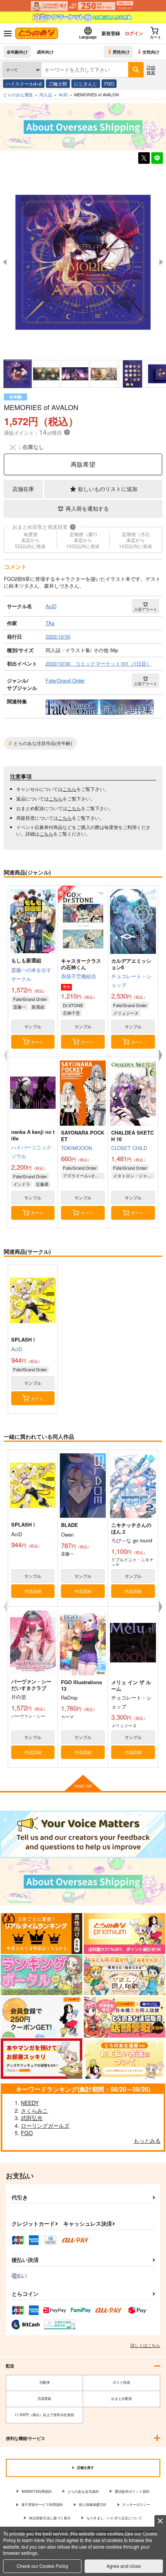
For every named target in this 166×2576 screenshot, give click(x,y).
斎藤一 (19, 1007)
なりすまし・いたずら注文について (114, 2518)
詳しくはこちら (145, 2345)
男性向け (121, 52)
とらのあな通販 (18, 94)
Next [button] (161, 262)
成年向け (45, 52)
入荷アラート (146, 609)
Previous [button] (5, 262)
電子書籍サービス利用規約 (42, 2505)
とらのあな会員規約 (83, 2491)
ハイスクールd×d (24, 83)
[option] (83, 262)
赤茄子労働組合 (79, 976)
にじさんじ (86, 83)
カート (37, 1042)
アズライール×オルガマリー (84, 1175)
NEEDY (30, 2103)
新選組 (38, 1007)
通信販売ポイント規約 (132, 2491)
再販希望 (83, 464)
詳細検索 (151, 70)
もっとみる (147, 2141)
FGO (109, 83)
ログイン (134, 33)
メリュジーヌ (126, 1013)
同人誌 (46, 94)
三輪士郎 (58, 83)
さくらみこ (34, 2110)
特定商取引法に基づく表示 (50, 2518)
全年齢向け (17, 52)
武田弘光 (32, 2118)
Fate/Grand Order (30, 999)
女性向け (151, 52)
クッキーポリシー (136, 2505)
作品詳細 (33, 1591)
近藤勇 (42, 1184)
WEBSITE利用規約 (37, 2491)
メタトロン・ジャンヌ (134, 1175)
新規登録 (111, 33)
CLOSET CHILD (129, 1148)
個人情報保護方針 (93, 2505)
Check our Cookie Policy (42, 2566)
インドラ (22, 1184)
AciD (17, 1349)
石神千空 (71, 1013)
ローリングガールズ (45, 2125)
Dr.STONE (73, 1005)
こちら (69, 789)
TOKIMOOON (76, 1148)
